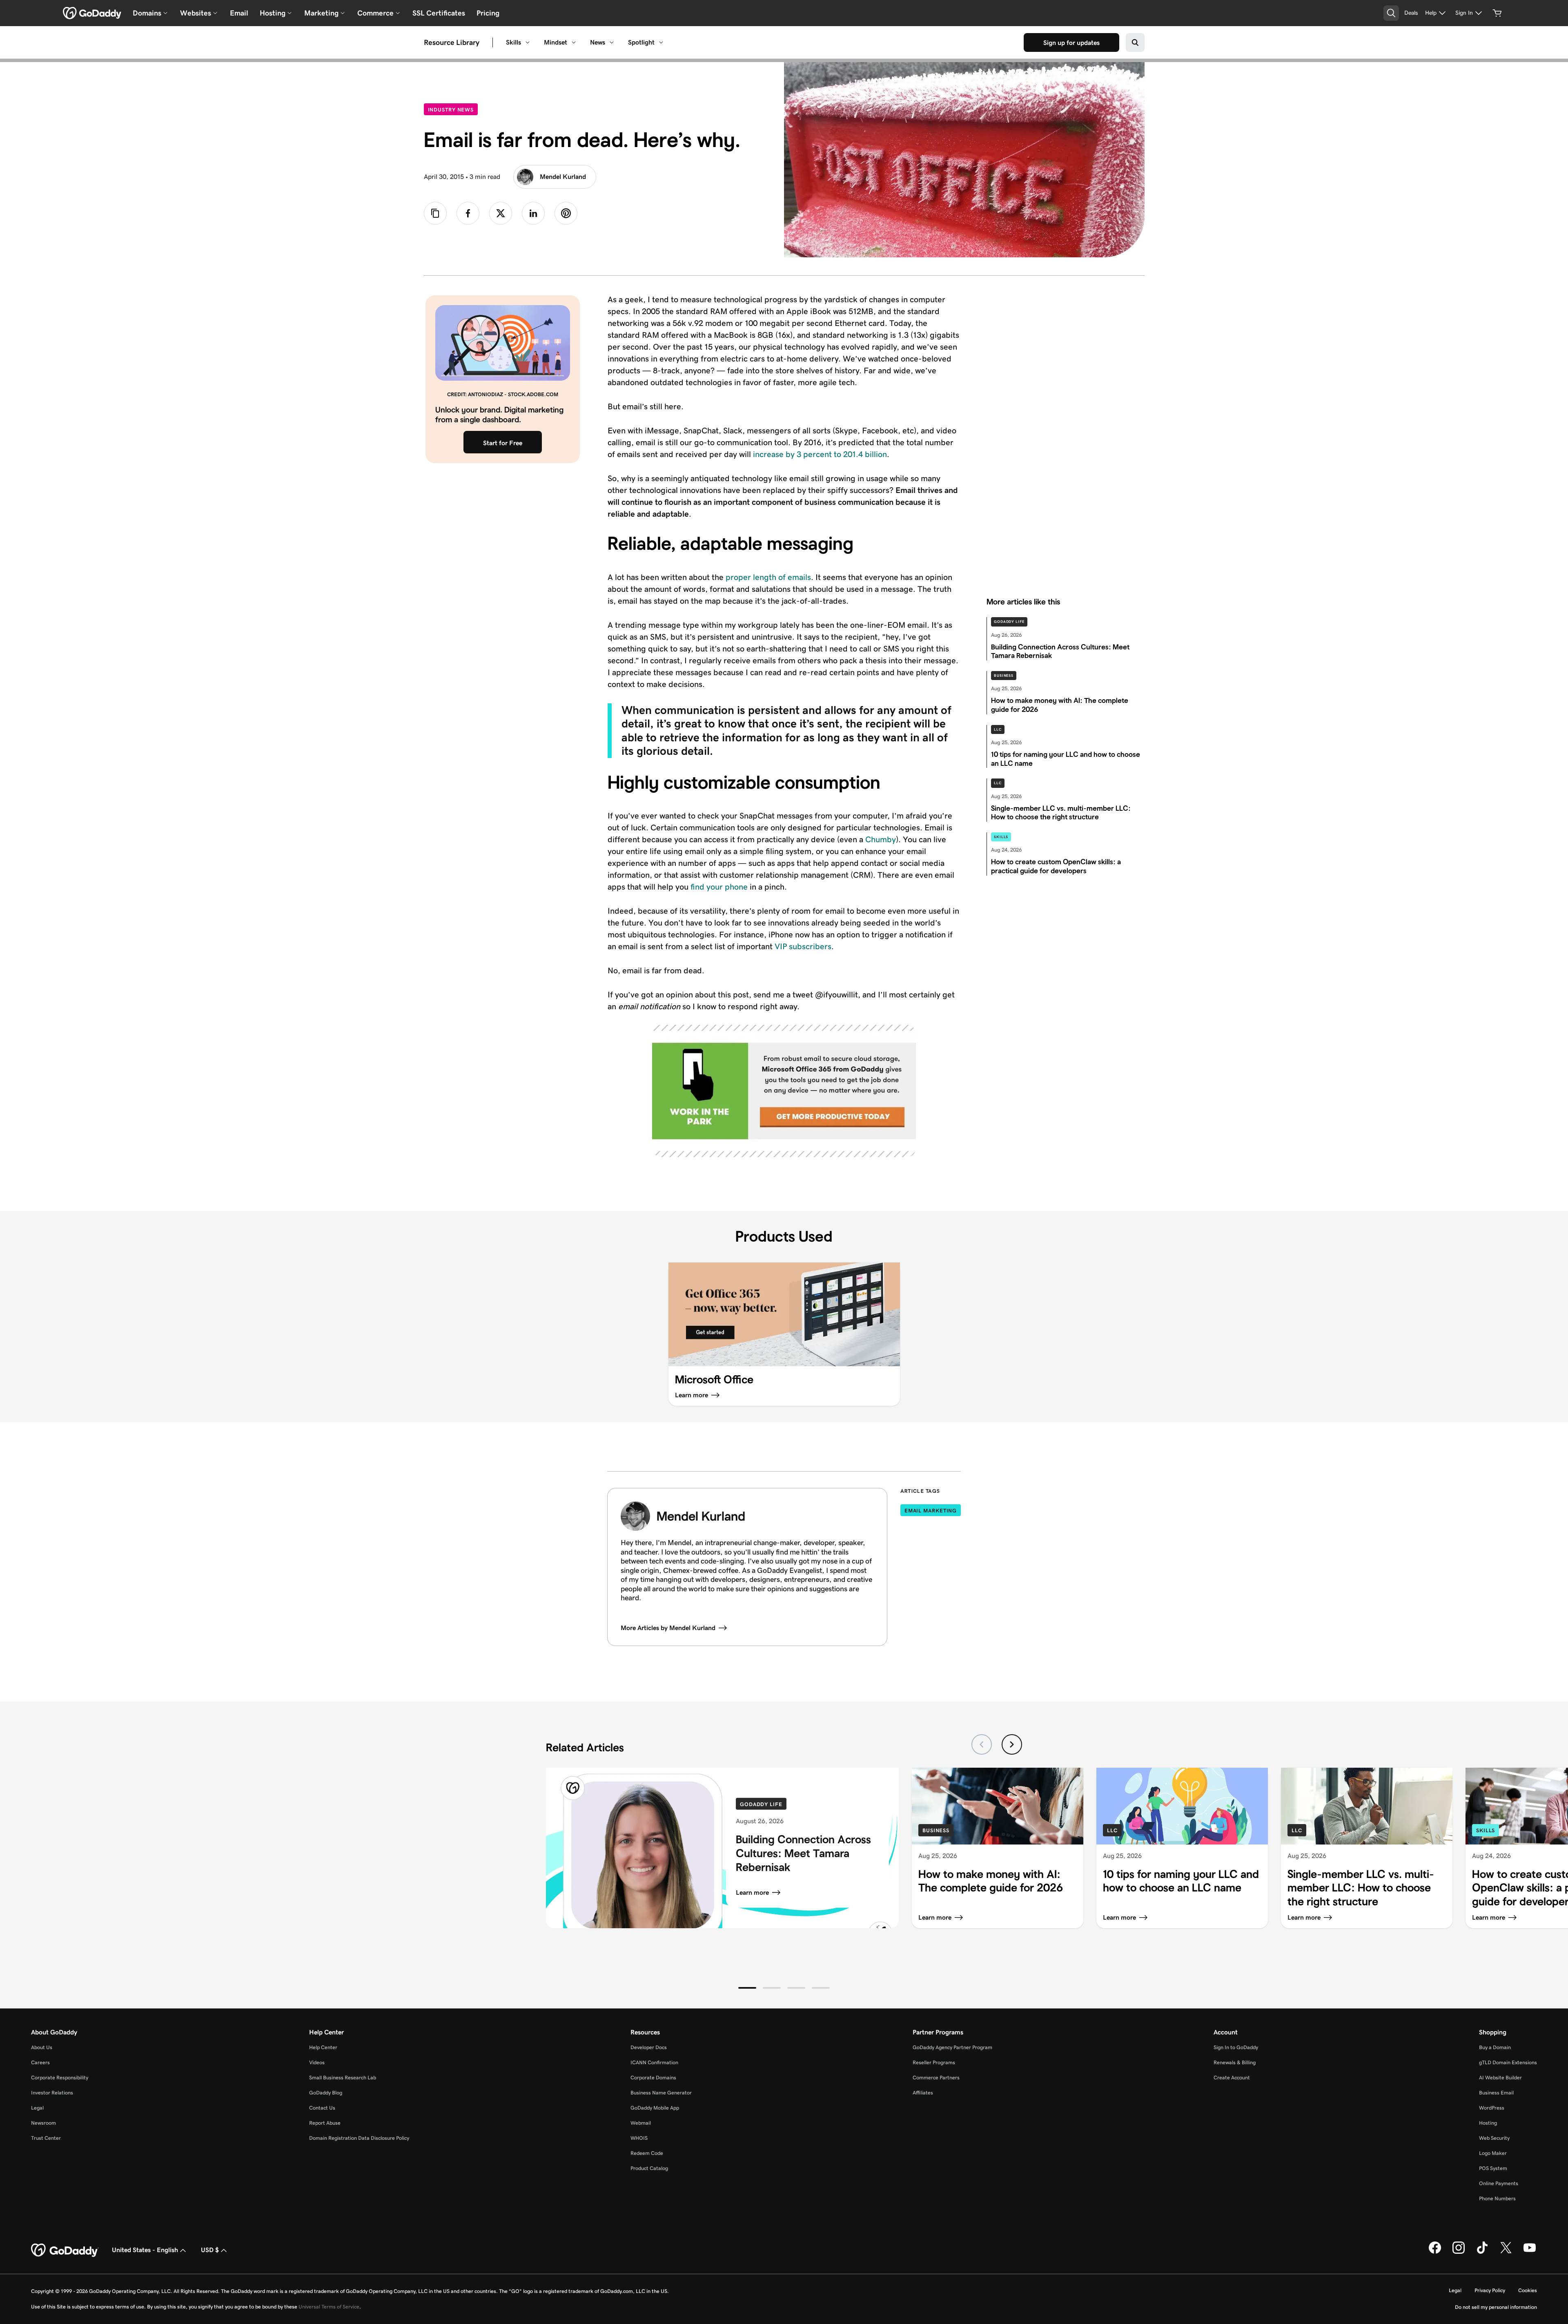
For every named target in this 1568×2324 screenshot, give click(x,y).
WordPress (1492, 2108)
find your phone (719, 887)
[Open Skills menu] (528, 42)
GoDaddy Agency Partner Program (952, 2047)
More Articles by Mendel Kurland (668, 1628)
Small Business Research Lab (343, 2078)
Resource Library (452, 42)
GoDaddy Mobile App (655, 2108)
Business (1004, 676)
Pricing (488, 13)
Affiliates (923, 2093)
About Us (42, 2047)
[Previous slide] (982, 1744)
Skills (513, 42)
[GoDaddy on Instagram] (1459, 2252)
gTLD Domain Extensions (1508, 2062)
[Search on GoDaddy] (1135, 42)
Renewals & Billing (1235, 2062)
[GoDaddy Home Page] (65, 2250)
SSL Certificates (439, 13)
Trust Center (46, 2138)
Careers (40, 2062)
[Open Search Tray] (1391, 13)
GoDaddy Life (1009, 622)
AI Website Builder (1500, 2078)
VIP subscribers (803, 946)
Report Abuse (325, 2123)
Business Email (1496, 2093)
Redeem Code (647, 2153)
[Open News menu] (612, 42)
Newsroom (43, 2123)
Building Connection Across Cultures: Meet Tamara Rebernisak (803, 1853)
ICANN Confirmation (654, 2062)
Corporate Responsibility (60, 2078)
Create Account (1232, 2078)
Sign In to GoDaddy (1236, 2047)
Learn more (752, 1892)
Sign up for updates (1071, 43)
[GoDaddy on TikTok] (1482, 2252)
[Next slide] (1012, 1744)
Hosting (1488, 2123)
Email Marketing (931, 1511)
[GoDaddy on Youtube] (1530, 2252)
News (598, 42)
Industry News (453, 109)
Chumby (880, 839)
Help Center (323, 2047)
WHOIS (639, 2138)
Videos (317, 2062)
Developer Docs (649, 2047)
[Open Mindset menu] (574, 42)
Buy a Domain (1495, 2047)
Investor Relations (52, 2093)
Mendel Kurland (563, 177)
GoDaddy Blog (326, 2093)
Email (239, 13)
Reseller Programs (934, 2062)
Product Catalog (649, 2168)
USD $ (210, 2250)
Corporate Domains (653, 2078)
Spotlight (641, 42)
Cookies (1528, 2290)
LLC (998, 729)
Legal (37, 2108)
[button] (747, 1988)
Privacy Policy (1490, 2290)
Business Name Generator (661, 2093)
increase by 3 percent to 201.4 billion (820, 454)
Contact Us (322, 2108)
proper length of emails (767, 577)
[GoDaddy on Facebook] (1435, 2252)
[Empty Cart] (1497, 13)
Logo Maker (1493, 2153)
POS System (1493, 2168)
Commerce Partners (936, 2078)
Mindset (556, 42)
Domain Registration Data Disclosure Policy (359, 2138)
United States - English (145, 2250)
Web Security (1494, 2138)
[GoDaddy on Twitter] (1506, 2252)
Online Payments (1499, 2183)
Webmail (641, 2123)
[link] (468, 213)
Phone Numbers (1497, 2198)
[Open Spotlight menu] (661, 42)
